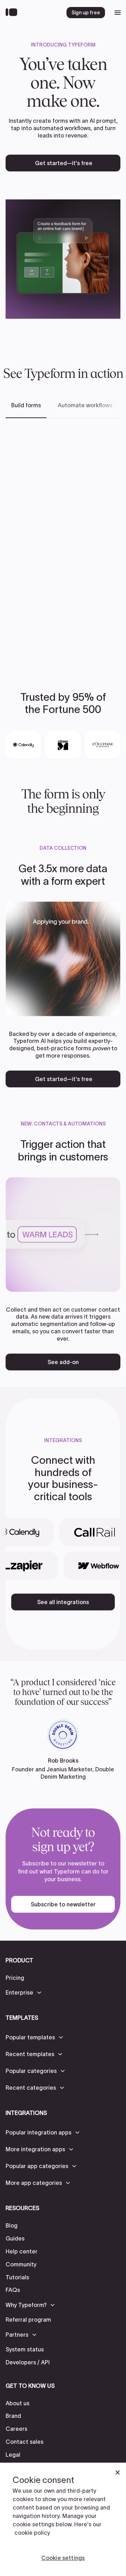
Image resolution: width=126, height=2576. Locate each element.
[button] (24, 1992)
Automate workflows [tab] (85, 405)
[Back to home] (13, 13)
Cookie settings (63, 2558)
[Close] (118, 2472)
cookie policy (32, 2533)
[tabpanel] (63, 544)
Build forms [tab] (26, 405)
